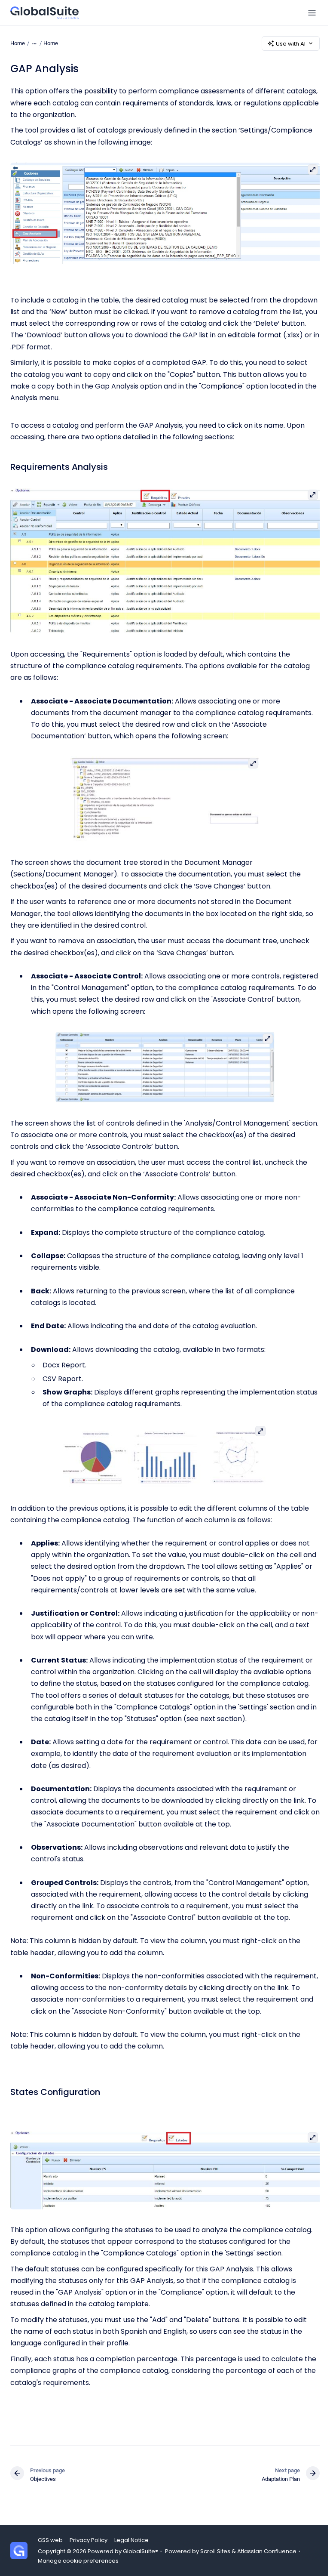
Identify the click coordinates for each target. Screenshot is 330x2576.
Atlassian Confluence (267, 2551)
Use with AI (291, 44)
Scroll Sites (215, 2551)
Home (51, 43)
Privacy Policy (89, 2540)
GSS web (50, 2540)
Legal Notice (131, 2540)
